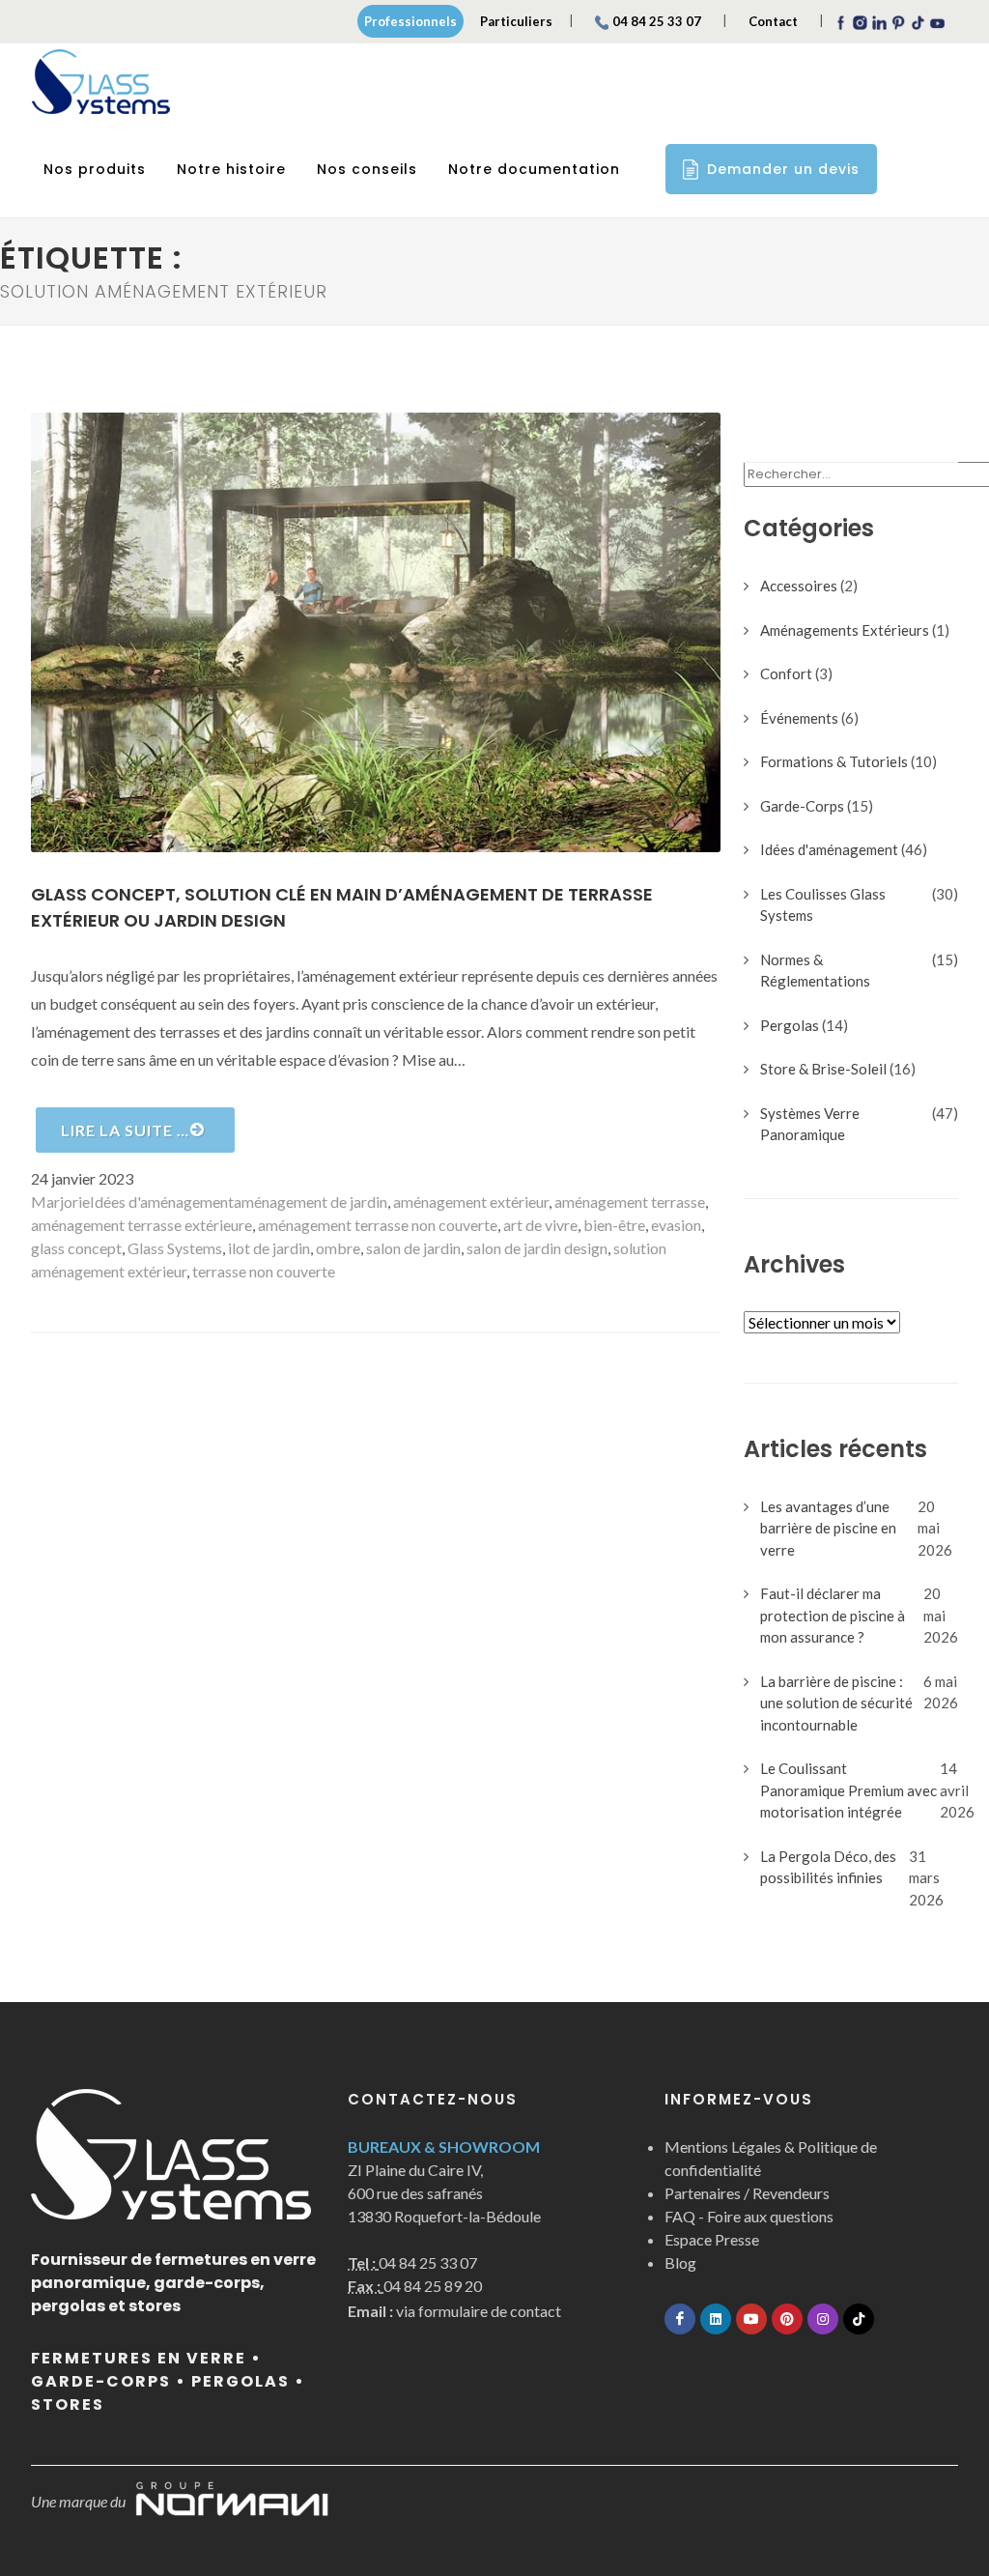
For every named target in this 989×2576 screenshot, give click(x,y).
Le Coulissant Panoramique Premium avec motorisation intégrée (848, 1790)
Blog (680, 2262)
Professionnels (410, 21)
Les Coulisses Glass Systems (823, 905)
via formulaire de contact (454, 2311)
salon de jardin (413, 1248)
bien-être (614, 1225)
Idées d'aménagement (162, 1202)
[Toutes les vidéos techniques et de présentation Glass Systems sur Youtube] (751, 2319)
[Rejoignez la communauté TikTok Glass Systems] (859, 2319)
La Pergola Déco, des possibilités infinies (828, 1867)
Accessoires (799, 586)
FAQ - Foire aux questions (749, 2216)
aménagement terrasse (630, 1202)
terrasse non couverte (264, 1271)
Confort (786, 673)
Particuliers (516, 21)
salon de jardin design (537, 1248)
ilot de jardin (269, 1248)
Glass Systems (175, 1248)
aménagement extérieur (471, 1202)
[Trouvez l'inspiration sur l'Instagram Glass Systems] (823, 2319)
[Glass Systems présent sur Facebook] (680, 2319)
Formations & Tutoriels (834, 761)
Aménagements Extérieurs (845, 630)
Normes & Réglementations (815, 971)
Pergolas (790, 1025)
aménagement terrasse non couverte (378, 1225)
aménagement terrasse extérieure (141, 1225)
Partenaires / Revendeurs (747, 2193)
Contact (773, 21)
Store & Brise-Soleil (823, 1069)
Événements (799, 718)
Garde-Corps (802, 806)
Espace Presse (712, 2239)
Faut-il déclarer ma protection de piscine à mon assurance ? (833, 1615)
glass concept (76, 1248)
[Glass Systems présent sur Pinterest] (787, 2319)
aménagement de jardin (311, 1202)
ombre (338, 1248)
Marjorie (60, 1202)
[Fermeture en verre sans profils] (101, 82)
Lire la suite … (125, 1130)
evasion (676, 1225)
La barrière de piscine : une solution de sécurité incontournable (836, 1703)
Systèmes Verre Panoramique (810, 1124)
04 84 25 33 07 (657, 21)
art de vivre (540, 1225)
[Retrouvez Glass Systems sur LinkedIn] (716, 2319)
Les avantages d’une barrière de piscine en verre (828, 1528)
